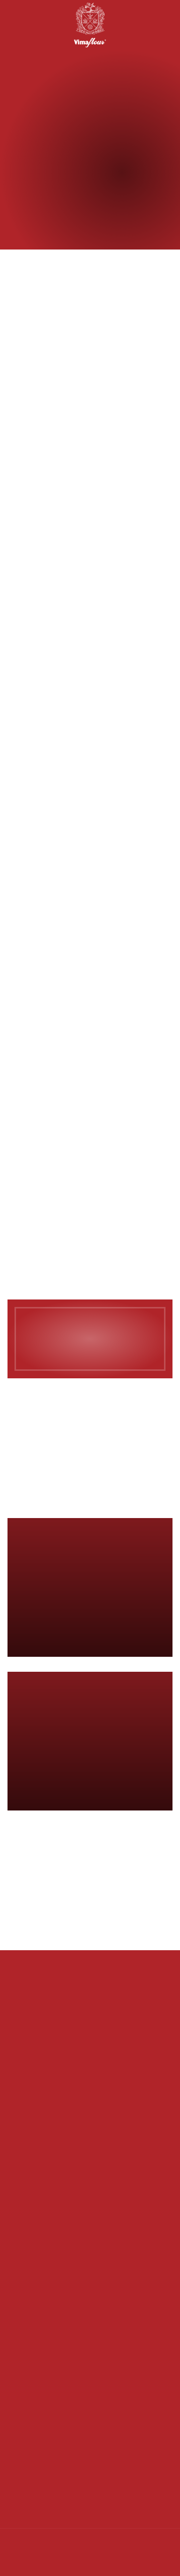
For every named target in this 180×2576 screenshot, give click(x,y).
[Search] (31, 25)
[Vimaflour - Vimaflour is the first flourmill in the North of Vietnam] (90, 25)
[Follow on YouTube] (88, 2562)
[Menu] (13, 25)
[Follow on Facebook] (49, 2562)
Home (71, 204)
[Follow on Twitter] (68, 2562)
